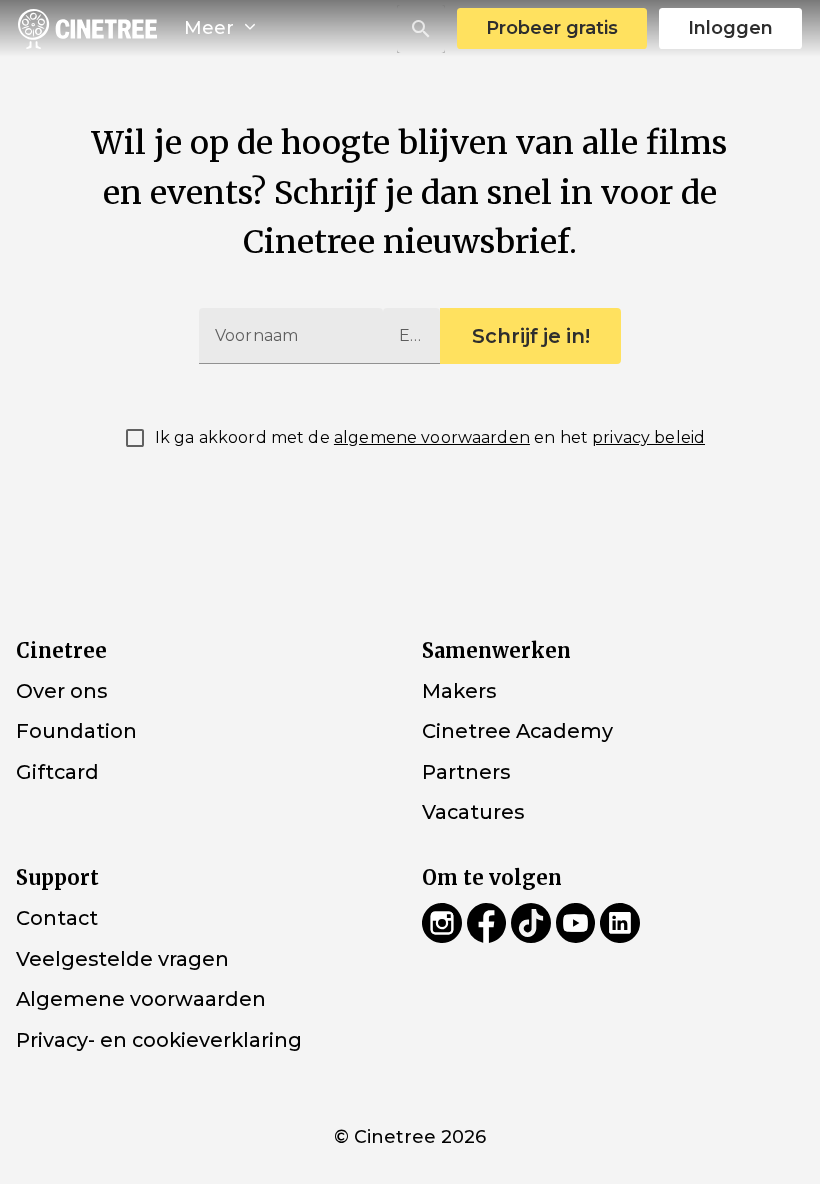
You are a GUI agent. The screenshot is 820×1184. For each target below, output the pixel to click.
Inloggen (730, 28)
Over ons (61, 691)
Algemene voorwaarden (141, 999)
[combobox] (421, 29)
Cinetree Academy (517, 731)
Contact (57, 918)
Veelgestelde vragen (122, 958)
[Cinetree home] (87, 28)
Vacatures (473, 812)
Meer (211, 28)
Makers (459, 691)
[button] (421, 29)
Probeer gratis (552, 28)
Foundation (76, 731)
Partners (466, 772)
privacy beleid (648, 437)
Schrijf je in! (531, 336)
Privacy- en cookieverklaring (159, 1040)
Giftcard (57, 772)
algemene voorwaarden (432, 437)
